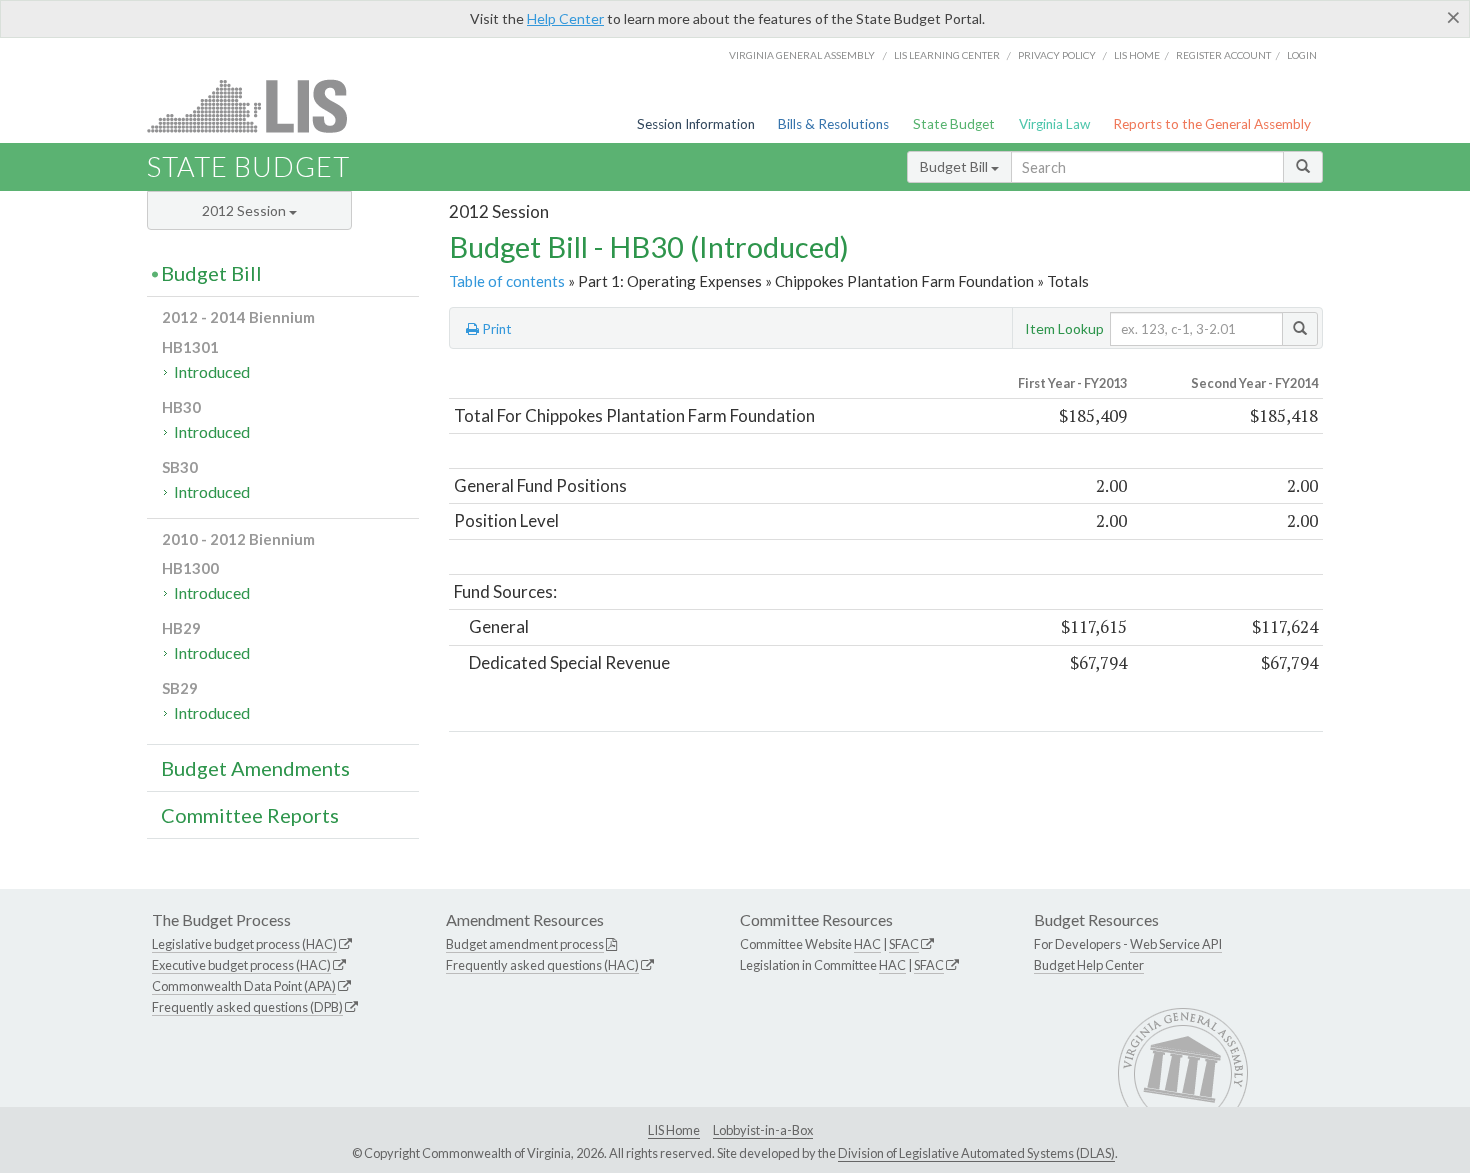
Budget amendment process (525, 944)
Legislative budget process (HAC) (244, 944)
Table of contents (507, 281)
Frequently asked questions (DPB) (247, 1007)
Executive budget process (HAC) (241, 965)
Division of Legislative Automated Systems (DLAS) (976, 1153)
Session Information (696, 124)
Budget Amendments (255, 768)
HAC (867, 944)
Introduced (212, 371)
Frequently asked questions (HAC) (542, 965)
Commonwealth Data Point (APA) (244, 986)
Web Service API (1176, 944)
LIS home (1137, 55)
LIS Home (674, 1130)
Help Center (565, 18)
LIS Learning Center (947, 55)
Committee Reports (250, 815)
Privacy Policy (1057, 55)
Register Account (1223, 55)
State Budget (954, 124)
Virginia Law (1054, 124)
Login (1302, 55)
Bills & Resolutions (833, 124)
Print (495, 329)
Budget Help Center (1089, 965)
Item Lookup (1064, 328)
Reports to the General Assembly (1212, 124)
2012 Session (245, 210)
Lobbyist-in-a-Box (763, 1130)
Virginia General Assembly (802, 55)
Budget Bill (955, 166)
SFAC (904, 944)
